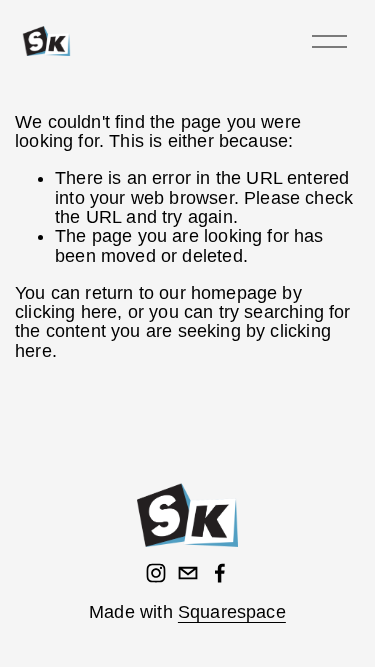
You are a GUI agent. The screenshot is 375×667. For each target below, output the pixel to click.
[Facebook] (220, 573)
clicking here (66, 312)
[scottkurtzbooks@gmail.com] (188, 573)
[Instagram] (156, 573)
